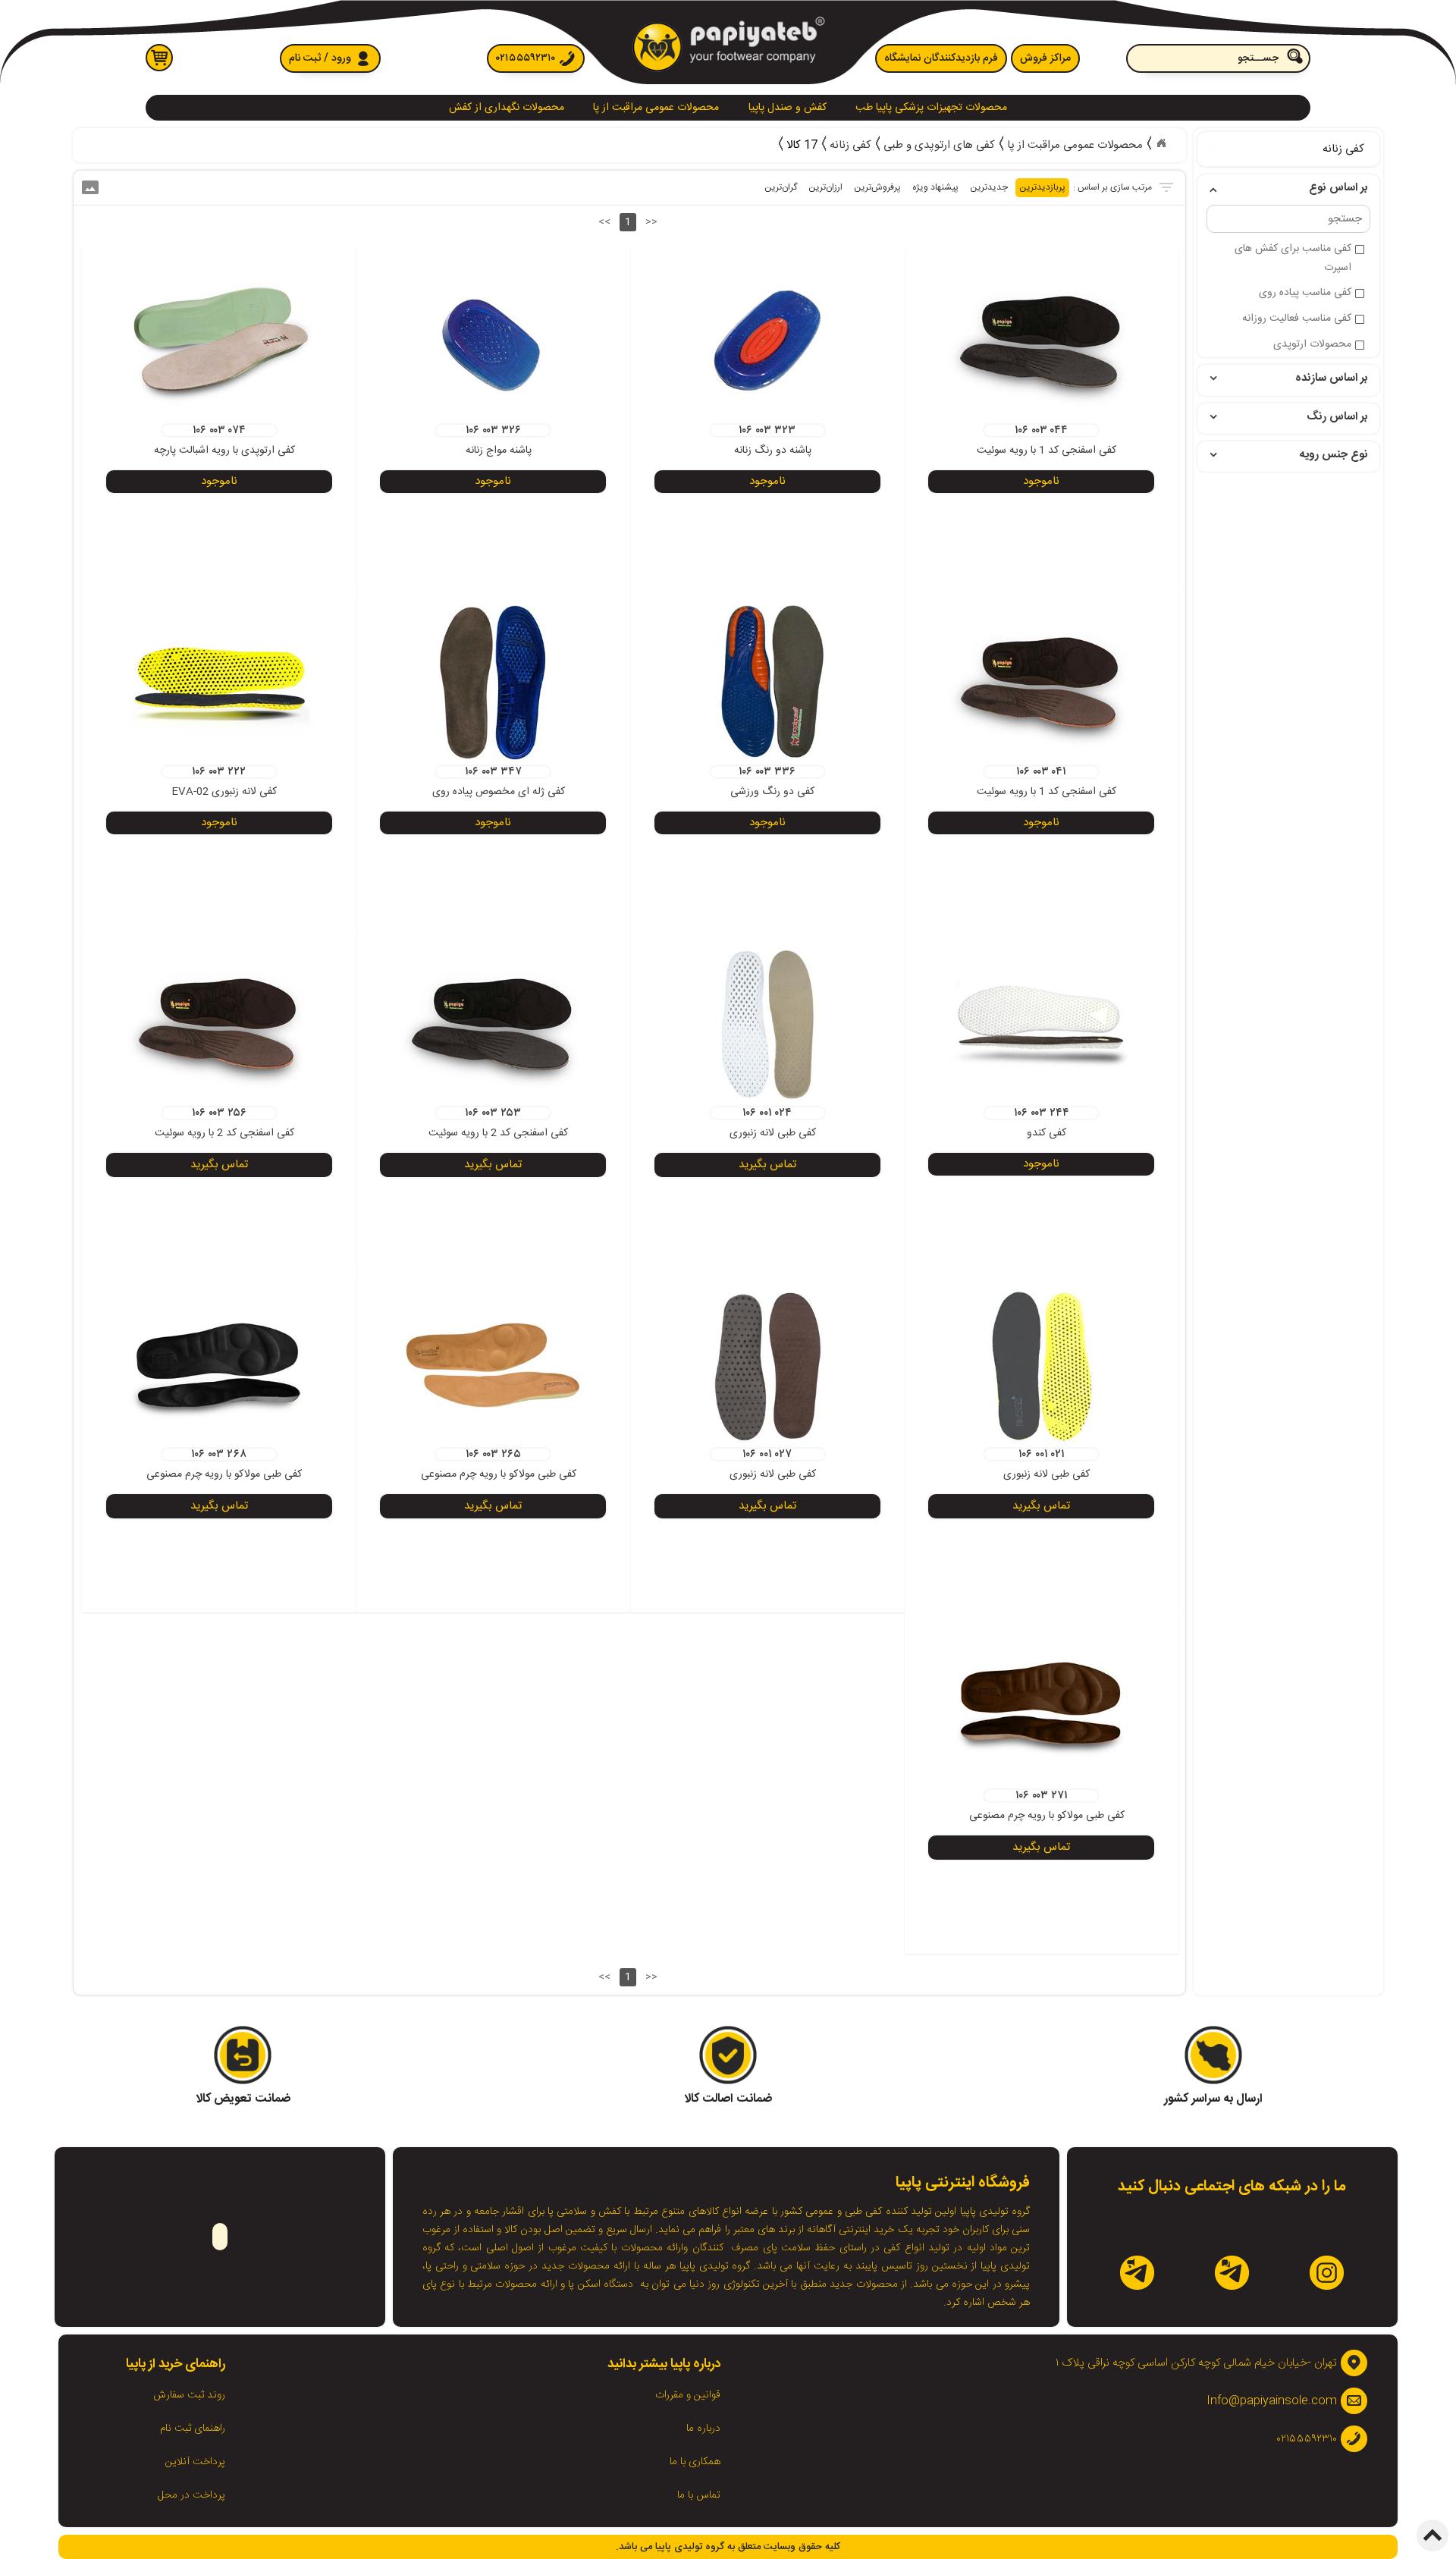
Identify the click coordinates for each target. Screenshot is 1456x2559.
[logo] (728, 47)
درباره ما (703, 2429)
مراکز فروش (1045, 58)
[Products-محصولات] (1161, 143)
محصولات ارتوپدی (1312, 344)
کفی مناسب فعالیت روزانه (1297, 319)
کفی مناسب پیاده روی (1305, 293)
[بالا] (1432, 2535)
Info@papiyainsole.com (1272, 2401)
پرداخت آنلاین (195, 2462)
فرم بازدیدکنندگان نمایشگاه (941, 58)
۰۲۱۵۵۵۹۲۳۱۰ (526, 58)
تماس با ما (699, 2495)
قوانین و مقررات (688, 2395)
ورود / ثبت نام (320, 58)
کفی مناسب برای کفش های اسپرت (1293, 249)
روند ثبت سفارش (189, 2395)
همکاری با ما (695, 2462)
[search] (1218, 58)
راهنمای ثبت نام (193, 2429)
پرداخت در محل (191, 2495)
